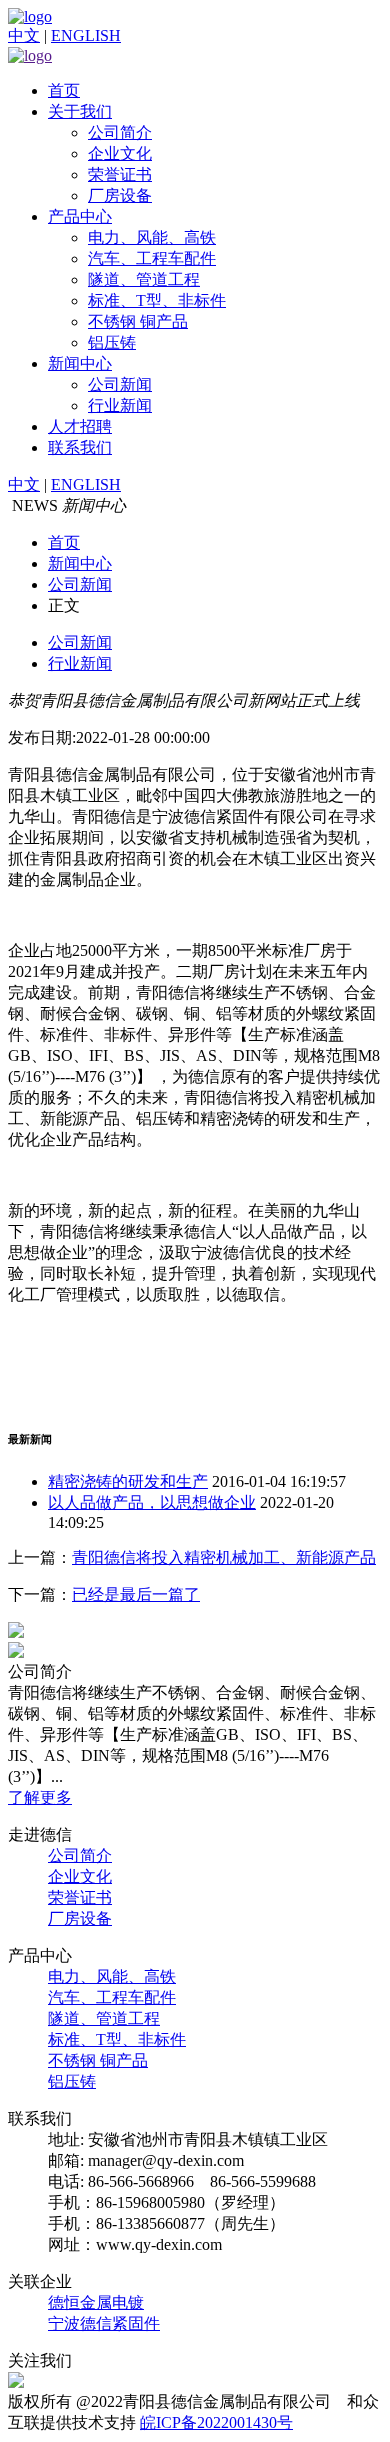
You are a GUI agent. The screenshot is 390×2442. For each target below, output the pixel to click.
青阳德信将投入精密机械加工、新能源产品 (224, 1557)
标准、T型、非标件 (157, 300)
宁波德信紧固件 (104, 2323)
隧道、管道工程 (144, 279)
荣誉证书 (120, 174)
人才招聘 (80, 426)
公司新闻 (120, 384)
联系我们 (80, 447)
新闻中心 (80, 363)
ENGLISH (86, 35)
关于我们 (80, 111)
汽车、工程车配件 (152, 258)
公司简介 (120, 132)
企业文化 (120, 153)
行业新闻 (120, 405)
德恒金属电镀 (96, 2302)
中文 (24, 35)
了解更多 (40, 1797)
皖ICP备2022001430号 (216, 2422)
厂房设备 (120, 195)
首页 (64, 90)
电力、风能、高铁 (152, 237)
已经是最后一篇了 (136, 1594)
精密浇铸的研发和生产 (128, 1481)
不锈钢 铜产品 (138, 321)
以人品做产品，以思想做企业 (152, 1502)
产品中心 (80, 216)
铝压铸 (112, 342)
